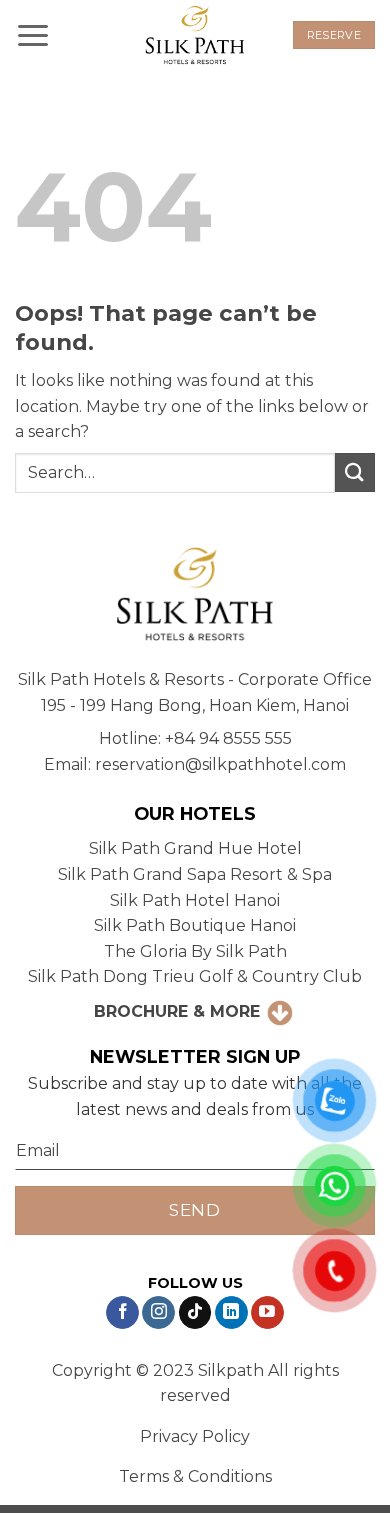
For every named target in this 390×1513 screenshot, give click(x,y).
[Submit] (355, 472)
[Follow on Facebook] (122, 1313)
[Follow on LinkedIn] (231, 1313)
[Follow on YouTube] (267, 1313)
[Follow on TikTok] (195, 1313)
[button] (33, 34)
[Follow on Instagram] (158, 1313)
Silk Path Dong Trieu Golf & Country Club (195, 976)
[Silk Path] (195, 35)
